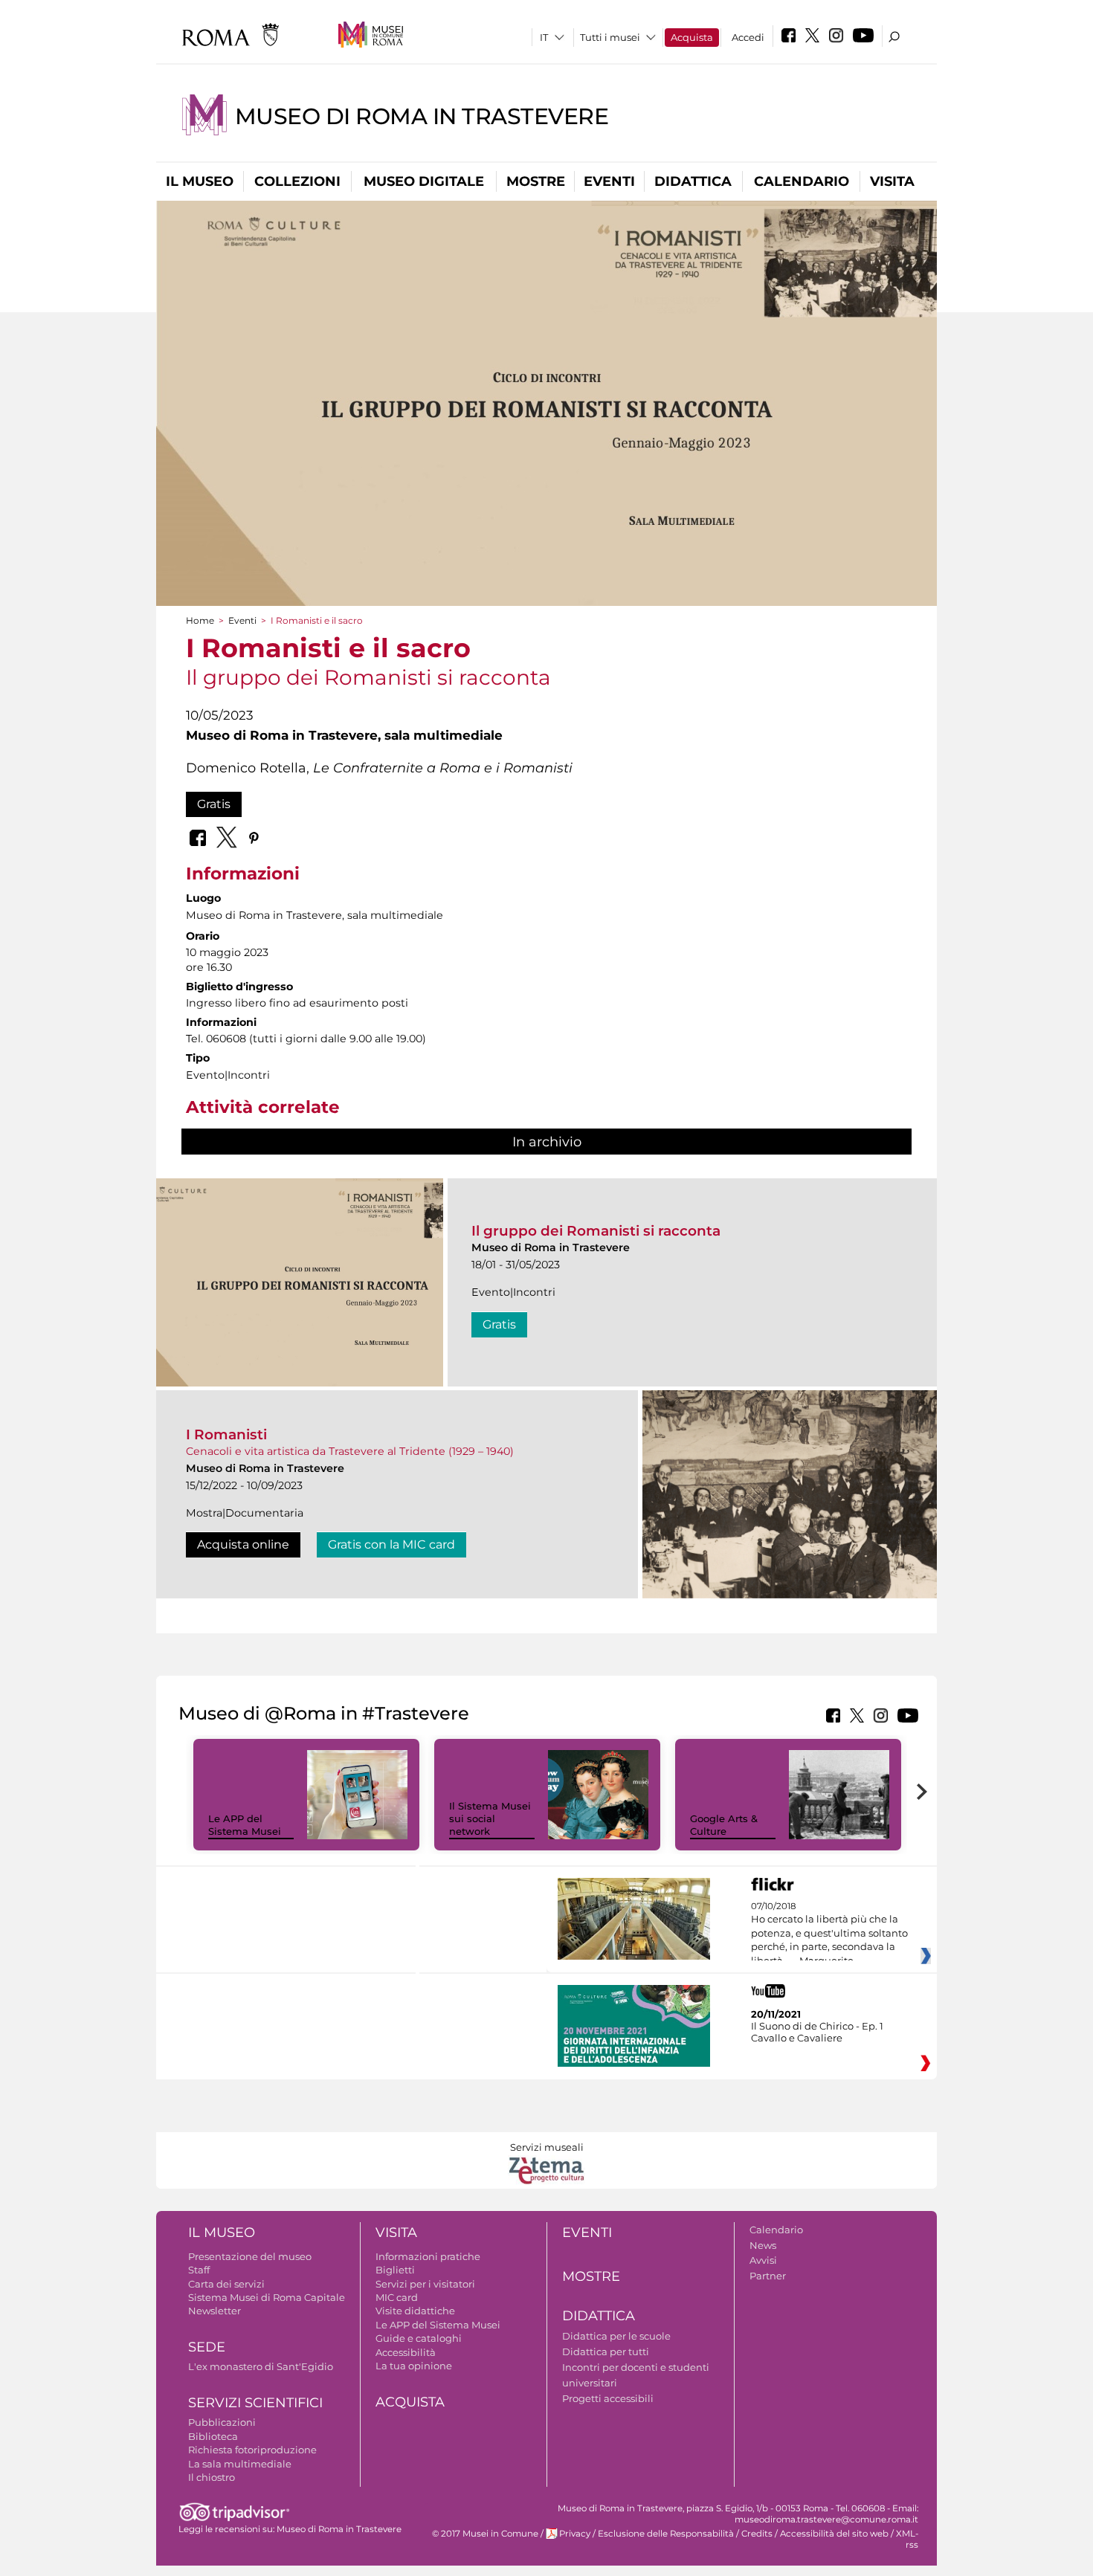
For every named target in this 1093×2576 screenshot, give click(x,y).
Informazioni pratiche (428, 2256)
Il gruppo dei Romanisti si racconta (596, 1231)
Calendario (802, 181)
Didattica (693, 181)
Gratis (214, 804)
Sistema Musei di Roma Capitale (267, 2297)
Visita (892, 181)
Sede (207, 2347)
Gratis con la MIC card (391, 1544)
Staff (199, 2270)
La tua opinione (414, 2366)
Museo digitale (424, 181)
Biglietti (395, 2270)
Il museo (200, 181)
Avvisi (763, 2260)
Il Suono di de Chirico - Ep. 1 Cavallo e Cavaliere (817, 2032)
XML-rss (907, 2539)
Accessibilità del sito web (834, 2534)
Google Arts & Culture (724, 1825)
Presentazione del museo (250, 2256)
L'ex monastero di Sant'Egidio (261, 2366)
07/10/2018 (829, 1934)
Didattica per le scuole (616, 2336)
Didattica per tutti (606, 2351)
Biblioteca (213, 2436)
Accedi (748, 37)
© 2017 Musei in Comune (485, 2534)
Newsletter (215, 2311)
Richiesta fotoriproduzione (252, 2450)
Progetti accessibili (608, 2398)
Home (200, 620)
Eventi (609, 181)
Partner (768, 2276)
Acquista (692, 37)
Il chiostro (212, 2477)
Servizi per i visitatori (425, 2284)
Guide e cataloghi (419, 2338)
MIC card (397, 2297)
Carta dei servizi (226, 2284)
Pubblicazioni (222, 2422)
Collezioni (297, 181)
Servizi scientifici (255, 2403)
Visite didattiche (415, 2311)
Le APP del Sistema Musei (245, 1825)
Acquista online (243, 1544)
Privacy (575, 2534)
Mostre (536, 181)
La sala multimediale (240, 2464)
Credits (757, 2534)
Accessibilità (406, 2352)
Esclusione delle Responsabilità (666, 2534)
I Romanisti (226, 1434)
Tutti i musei (610, 37)
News (763, 2245)
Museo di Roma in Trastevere (422, 116)
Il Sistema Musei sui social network (490, 1818)
